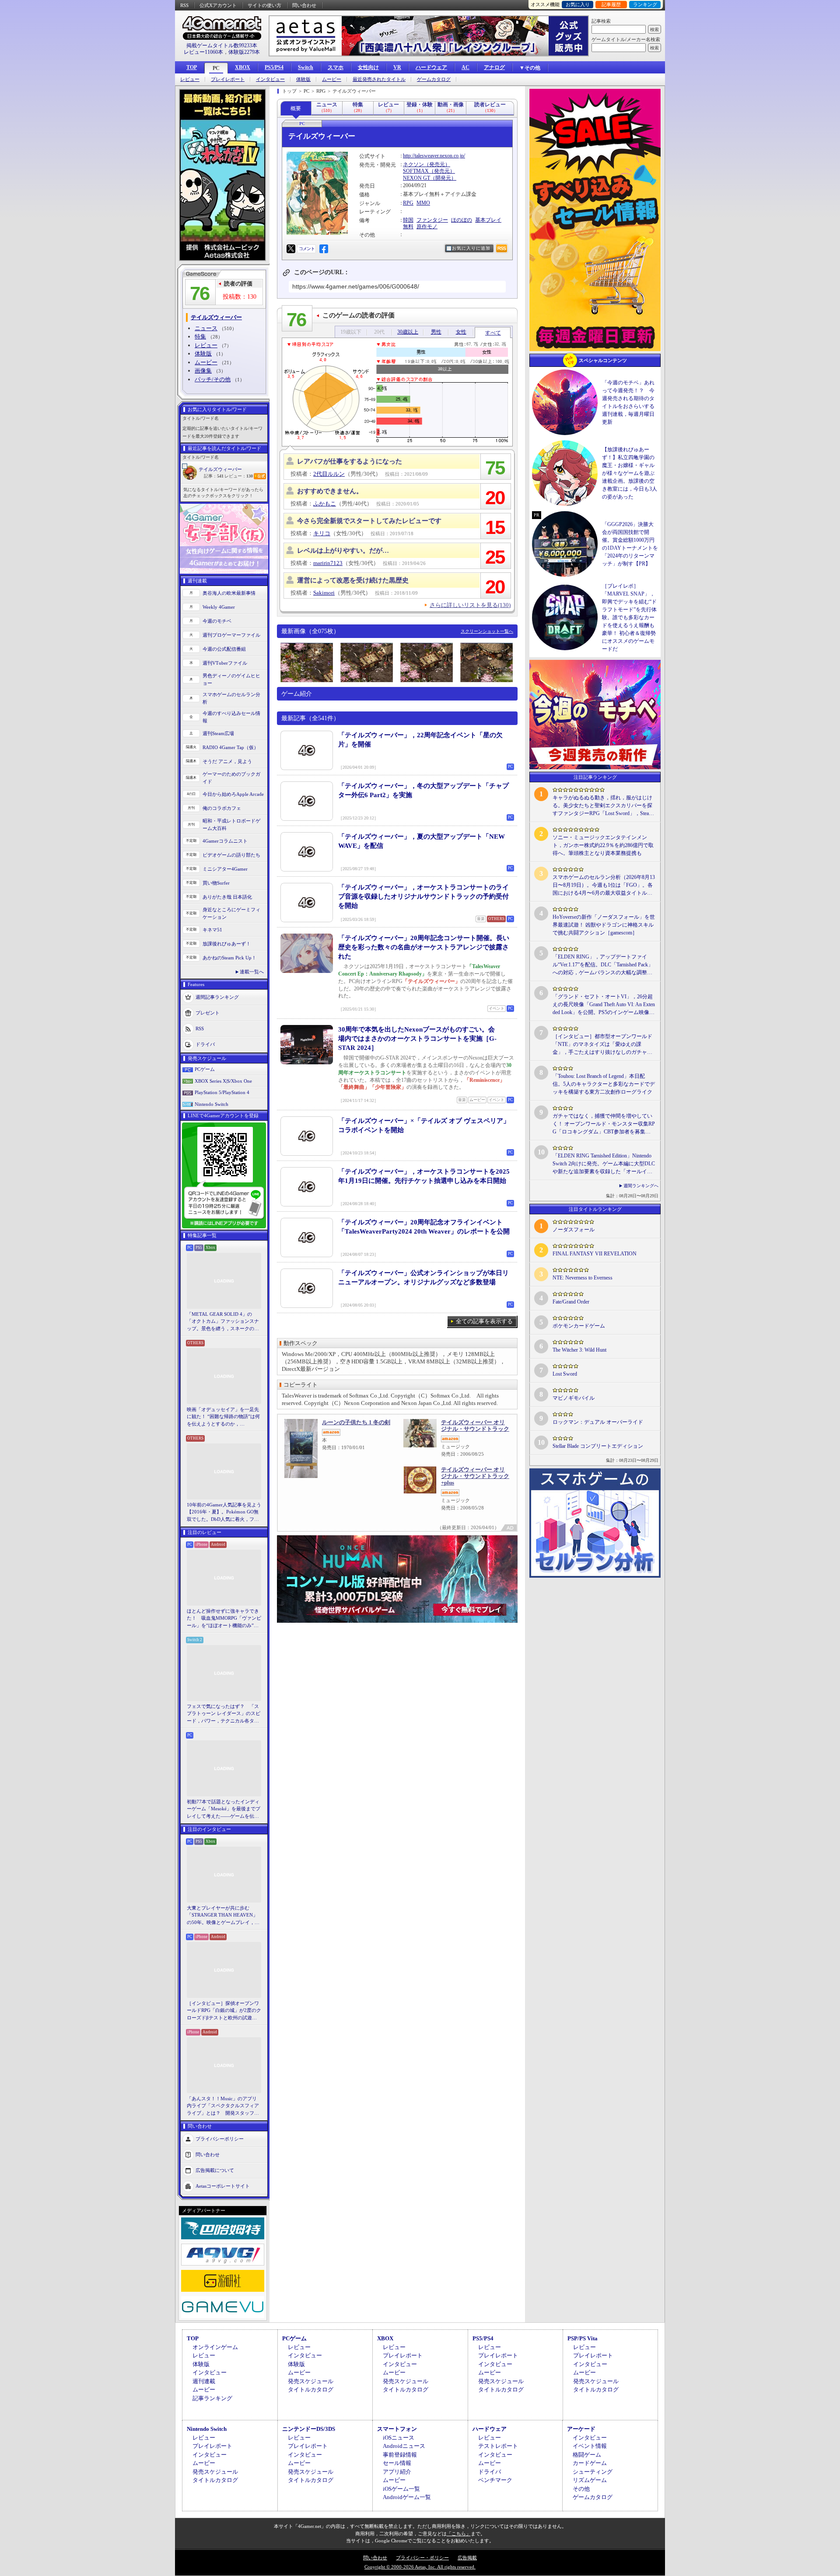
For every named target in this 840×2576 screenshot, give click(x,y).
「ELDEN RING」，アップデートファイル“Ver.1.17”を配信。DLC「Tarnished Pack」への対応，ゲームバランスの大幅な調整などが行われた (603, 965)
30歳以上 (408, 332)
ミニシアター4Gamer (225, 869)
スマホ (336, 67)
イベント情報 (590, 2446)
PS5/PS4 (274, 67)
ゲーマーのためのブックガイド (231, 778)
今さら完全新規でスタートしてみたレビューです (369, 521)
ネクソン (413, 164)
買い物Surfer (216, 883)
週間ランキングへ (641, 1186)
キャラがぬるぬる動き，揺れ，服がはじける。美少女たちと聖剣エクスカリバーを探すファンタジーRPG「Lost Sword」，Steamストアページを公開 (603, 806)
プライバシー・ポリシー (422, 2558)
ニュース (206, 328)
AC (465, 67)
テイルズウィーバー (220, 469)
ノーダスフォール (574, 1230)
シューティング (593, 2472)
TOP (192, 67)
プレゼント (208, 1013)
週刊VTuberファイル (225, 663)
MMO (423, 203)
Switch (306, 67)
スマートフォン (397, 2429)
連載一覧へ (252, 972)
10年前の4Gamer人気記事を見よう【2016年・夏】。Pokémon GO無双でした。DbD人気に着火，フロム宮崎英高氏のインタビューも (224, 1513)
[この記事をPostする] (291, 249)
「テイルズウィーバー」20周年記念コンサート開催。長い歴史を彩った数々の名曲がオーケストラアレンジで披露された (424, 947)
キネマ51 (212, 930)
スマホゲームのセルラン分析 (231, 698)
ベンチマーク (495, 2480)
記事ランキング (212, 2398)
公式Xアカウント (218, 5)
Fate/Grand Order (571, 1302)
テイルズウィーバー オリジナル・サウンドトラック (475, 1426)
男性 (436, 332)
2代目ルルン (329, 474)
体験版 (303, 79)
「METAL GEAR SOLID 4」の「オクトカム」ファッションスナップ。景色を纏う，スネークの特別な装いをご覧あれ (223, 1322)
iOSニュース (399, 2438)
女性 (461, 332)
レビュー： (239, 476)
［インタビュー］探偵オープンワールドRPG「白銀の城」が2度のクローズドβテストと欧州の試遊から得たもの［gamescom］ (224, 2011)
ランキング (645, 4)
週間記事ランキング (217, 997)
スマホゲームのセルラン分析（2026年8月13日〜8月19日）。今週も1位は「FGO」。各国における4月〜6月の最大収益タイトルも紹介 (604, 885)
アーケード (581, 2429)
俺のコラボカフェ (222, 808)
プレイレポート (228, 79)
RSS (184, 5)
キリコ (322, 533)
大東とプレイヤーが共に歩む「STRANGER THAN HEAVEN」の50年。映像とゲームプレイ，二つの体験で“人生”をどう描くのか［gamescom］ (223, 1916)
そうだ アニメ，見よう (227, 761)
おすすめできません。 (330, 491)
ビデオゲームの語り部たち (231, 855)
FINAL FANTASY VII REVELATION (595, 1254)
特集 (200, 336)
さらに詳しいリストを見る (470, 605)
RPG (408, 203)
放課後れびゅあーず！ (227, 944)
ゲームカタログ (434, 79)
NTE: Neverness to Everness (583, 1278)
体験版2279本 (244, 52)
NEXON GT (416, 178)
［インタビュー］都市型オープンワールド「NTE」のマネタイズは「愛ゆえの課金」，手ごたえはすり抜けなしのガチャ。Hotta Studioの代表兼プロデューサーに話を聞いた (602, 1045)
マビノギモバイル (574, 1398)
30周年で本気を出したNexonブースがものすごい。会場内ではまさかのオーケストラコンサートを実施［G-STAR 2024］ (417, 1039)
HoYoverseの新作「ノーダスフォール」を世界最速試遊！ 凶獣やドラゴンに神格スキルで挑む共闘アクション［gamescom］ (604, 925)
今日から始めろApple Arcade (233, 794)
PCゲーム (205, 1069)
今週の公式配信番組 (224, 649)
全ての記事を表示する (484, 1321)
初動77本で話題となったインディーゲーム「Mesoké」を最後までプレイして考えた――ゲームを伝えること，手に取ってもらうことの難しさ (224, 1809)
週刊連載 (204, 2381)
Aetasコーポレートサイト (223, 2186)
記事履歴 (611, 4)
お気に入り (578, 4)
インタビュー (270, 79)
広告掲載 (467, 2558)
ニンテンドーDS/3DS (309, 2429)
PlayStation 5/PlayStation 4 (222, 1092)
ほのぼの (462, 220)
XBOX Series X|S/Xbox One (223, 1081)
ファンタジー (432, 220)
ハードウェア (431, 67)
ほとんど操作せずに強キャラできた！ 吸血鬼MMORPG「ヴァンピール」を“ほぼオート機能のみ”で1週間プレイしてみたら (224, 1619)
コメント (307, 249)
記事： (214, 476)
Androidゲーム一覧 (407, 2497)
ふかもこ (325, 504)
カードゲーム (590, 2463)
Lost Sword (565, 1374)
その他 (581, 2489)
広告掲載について (215, 2170)
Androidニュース (404, 2446)
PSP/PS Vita (583, 2338)
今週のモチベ (217, 621)
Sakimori (324, 593)
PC (216, 68)
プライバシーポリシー (220, 2139)
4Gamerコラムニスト (225, 841)
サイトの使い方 (264, 5)
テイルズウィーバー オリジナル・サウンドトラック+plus (475, 1476)
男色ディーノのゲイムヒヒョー (231, 679)
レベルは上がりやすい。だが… (343, 551)
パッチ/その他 (213, 379)
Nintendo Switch (212, 1104)
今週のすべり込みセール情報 (231, 717)
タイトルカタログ (311, 2390)
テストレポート (498, 2446)
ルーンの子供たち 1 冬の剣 (356, 1422)
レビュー (190, 79)
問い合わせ (304, 5)
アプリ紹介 (397, 2472)
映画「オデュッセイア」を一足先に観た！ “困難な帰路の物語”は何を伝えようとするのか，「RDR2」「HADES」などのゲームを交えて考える (223, 1417)
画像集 (203, 371)
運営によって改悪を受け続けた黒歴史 (353, 580)
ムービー (332, 79)
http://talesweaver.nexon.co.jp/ (434, 156)
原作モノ (427, 227)
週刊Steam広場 (218, 733)
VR (397, 67)
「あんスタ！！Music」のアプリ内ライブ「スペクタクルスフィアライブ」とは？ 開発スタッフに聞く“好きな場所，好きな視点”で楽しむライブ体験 (223, 2106)
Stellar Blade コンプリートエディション (598, 1446)
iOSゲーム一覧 (401, 2489)
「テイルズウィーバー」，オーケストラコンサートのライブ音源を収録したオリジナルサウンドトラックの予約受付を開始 (423, 896)
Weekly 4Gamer (219, 607)
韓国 (408, 220)
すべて (493, 334)
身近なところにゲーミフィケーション (231, 913)
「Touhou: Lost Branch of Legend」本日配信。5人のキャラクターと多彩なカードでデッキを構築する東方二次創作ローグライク (604, 1084)
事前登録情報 (400, 2455)
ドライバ (205, 1044)
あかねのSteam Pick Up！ (229, 958)
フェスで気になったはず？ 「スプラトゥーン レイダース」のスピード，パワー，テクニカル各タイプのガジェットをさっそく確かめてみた (224, 1714)
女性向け (368, 67)
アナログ (494, 67)
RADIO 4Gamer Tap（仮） (231, 747)
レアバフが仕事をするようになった (350, 461)
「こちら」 (459, 2534)
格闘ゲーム (587, 2455)
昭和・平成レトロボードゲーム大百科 (231, 824)
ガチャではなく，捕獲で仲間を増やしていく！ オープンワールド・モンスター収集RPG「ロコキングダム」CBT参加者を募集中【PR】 (604, 1124)
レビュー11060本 (203, 52)
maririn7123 (328, 563)
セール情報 (397, 2463)
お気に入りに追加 (471, 248)
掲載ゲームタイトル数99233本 (222, 45)
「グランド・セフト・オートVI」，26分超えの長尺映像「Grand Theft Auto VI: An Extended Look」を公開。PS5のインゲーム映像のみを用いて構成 (604, 1005)
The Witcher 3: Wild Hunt (579, 1350)
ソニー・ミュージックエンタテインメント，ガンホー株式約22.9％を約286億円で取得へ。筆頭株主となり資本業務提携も (603, 845)
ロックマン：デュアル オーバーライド (598, 1422)
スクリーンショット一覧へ (487, 631)
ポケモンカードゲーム (579, 1326)
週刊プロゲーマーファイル (231, 635)
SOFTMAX (416, 171)
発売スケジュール (311, 2381)
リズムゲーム (590, 2480)
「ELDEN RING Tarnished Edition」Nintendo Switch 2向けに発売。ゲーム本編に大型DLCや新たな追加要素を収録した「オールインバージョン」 (604, 1164)
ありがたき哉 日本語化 (227, 897)
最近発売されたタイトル (379, 79)
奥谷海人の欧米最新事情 (229, 593)
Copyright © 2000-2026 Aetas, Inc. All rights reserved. (420, 2567)
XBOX (243, 67)
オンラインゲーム (215, 2347)
